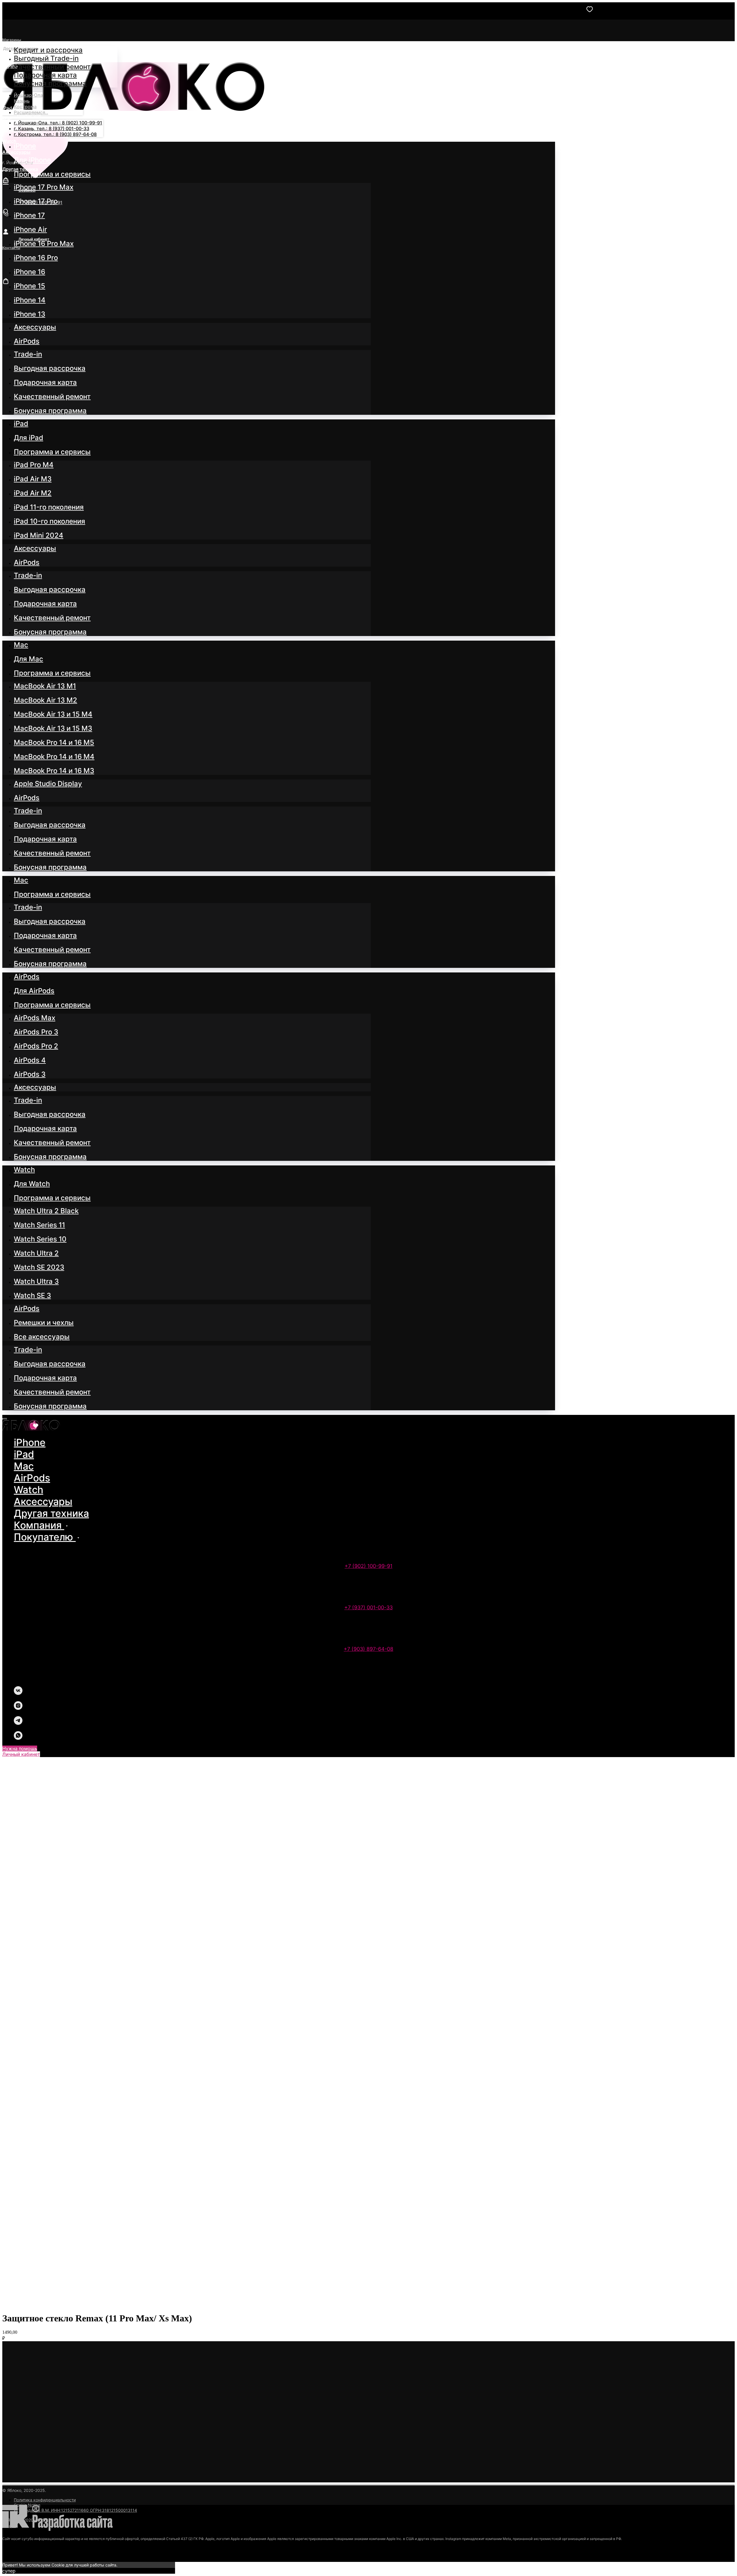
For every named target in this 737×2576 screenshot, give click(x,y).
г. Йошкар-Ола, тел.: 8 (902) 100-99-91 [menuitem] (58, 123)
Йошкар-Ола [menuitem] (28, 95)
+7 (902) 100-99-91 (368, 1566)
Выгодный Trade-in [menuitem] (46, 58)
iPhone (30, 1442)
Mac (24, 1466)
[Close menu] (5, 1419)
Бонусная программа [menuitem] (50, 83)
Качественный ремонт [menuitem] (52, 67)
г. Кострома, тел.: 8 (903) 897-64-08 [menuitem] (55, 134)
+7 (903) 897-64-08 (368, 1649)
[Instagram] (18, 1708)
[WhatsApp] (18, 1738)
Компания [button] (39, 1525)
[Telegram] (18, 1723)
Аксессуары (43, 1501)
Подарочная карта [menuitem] (45, 75)
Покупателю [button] (45, 1537)
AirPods (32, 1478)
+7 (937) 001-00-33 (368, 1607)
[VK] (18, 1693)
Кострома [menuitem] (25, 107)
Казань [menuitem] (22, 101)
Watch (29, 1490)
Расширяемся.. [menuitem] (31, 112)
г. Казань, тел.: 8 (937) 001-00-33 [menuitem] (52, 128)
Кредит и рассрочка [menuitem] (48, 50)
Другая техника (51, 1513)
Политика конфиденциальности (45, 2500)
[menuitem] (25, 146)
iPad (24, 1454)
